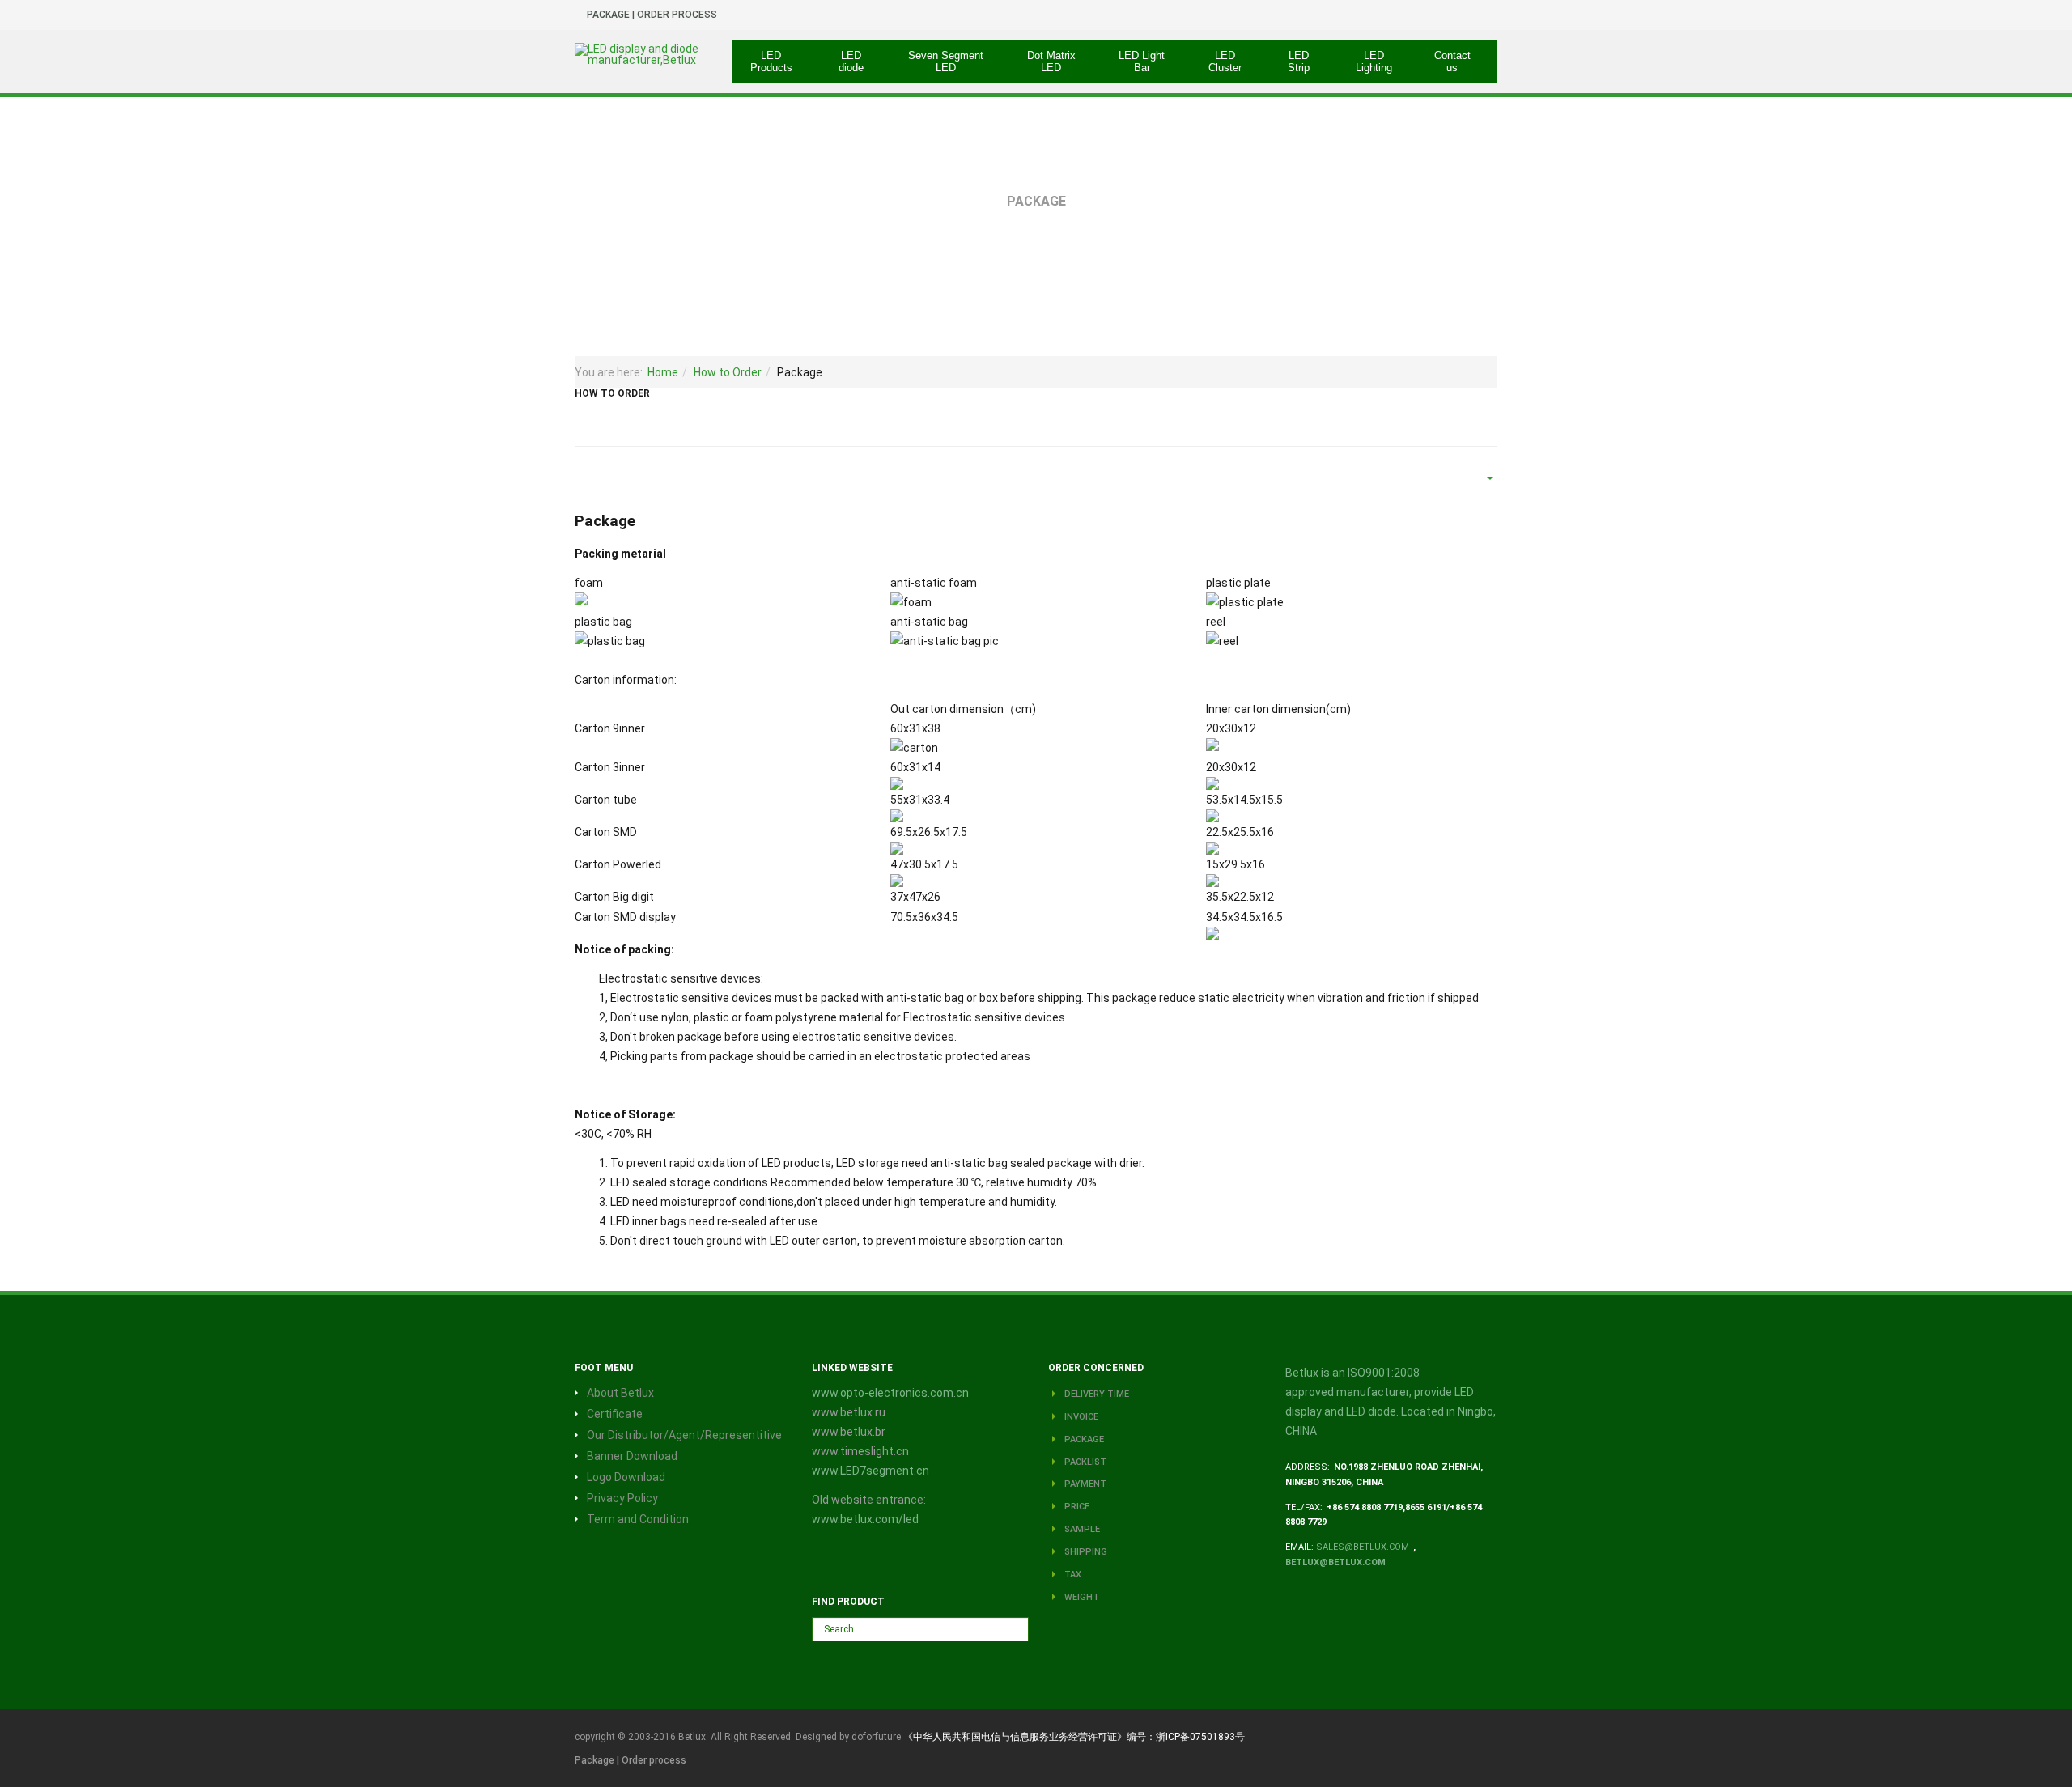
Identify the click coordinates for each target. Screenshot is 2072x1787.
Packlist (1084, 1462)
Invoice (1080, 1417)
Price (1076, 1507)
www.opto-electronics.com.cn (890, 1393)
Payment (1084, 1484)
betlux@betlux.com (1335, 1562)
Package (1083, 1439)
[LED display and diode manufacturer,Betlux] (641, 54)
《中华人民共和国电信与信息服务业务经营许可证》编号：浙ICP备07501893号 (1074, 1737)
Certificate (615, 1414)
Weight (1081, 1597)
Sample (1081, 1529)
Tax (1072, 1575)
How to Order (728, 372)
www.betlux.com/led (865, 1519)
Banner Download (632, 1456)
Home (663, 372)
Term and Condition (638, 1519)
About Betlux (620, 1393)
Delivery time (1095, 1394)
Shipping (1085, 1552)
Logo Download (626, 1477)
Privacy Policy (622, 1498)
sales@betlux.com (1363, 1547)
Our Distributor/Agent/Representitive (684, 1435)
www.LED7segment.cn (870, 1471)
